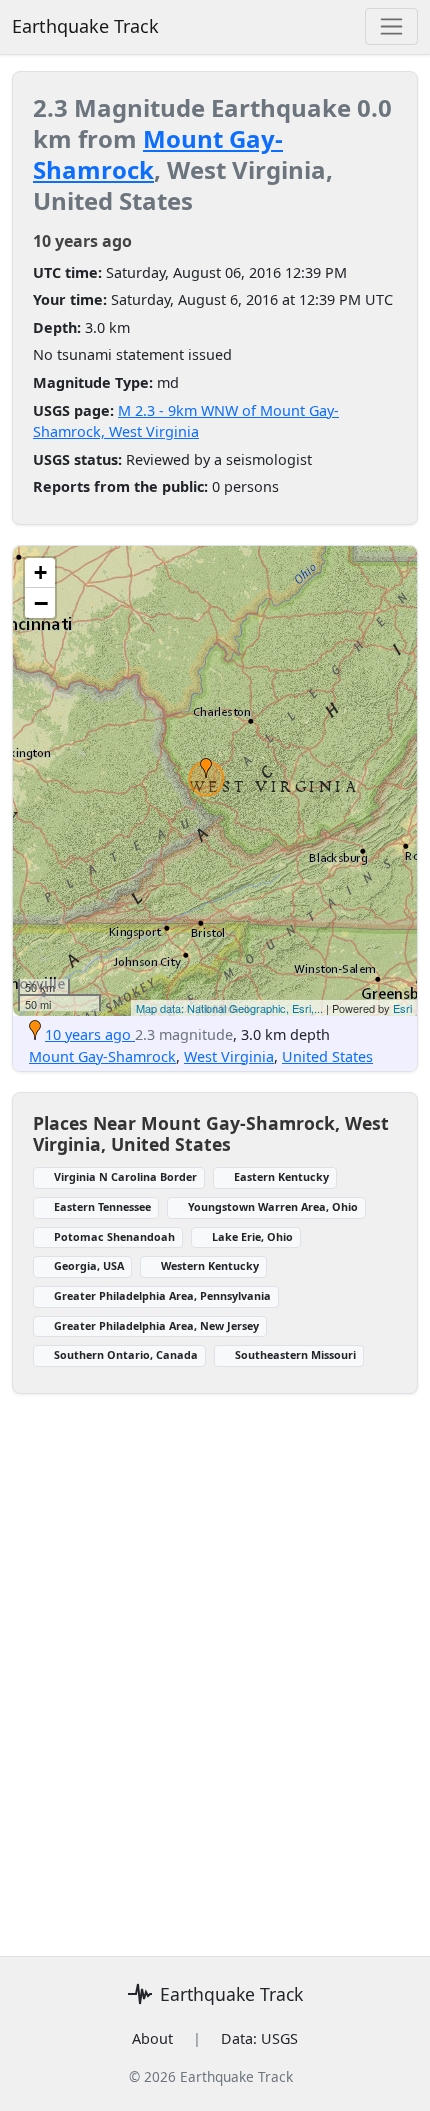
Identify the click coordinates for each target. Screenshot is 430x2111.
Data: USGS (259, 2038)
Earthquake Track (85, 26)
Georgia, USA (89, 1265)
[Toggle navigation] (391, 26)
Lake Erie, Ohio (252, 1236)
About (152, 2038)
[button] (206, 768)
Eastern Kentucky (281, 1176)
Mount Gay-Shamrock (158, 154)
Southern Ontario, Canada (126, 1354)
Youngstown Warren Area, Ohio (273, 1206)
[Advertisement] (215, 1663)
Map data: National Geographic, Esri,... (229, 1008)
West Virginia (229, 1056)
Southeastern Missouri (295, 1354)
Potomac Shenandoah (114, 1236)
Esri (402, 1008)
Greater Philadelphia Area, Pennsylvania (162, 1295)
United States (327, 1056)
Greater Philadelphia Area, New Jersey (156, 1325)
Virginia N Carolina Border (125, 1176)
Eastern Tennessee (102, 1206)
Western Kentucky (210, 1265)
